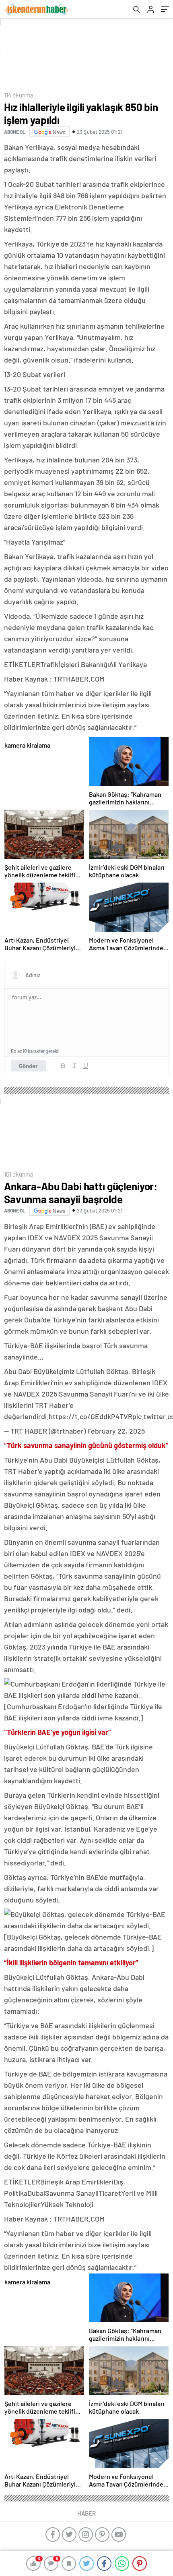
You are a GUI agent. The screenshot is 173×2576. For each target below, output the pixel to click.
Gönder (28, 1066)
